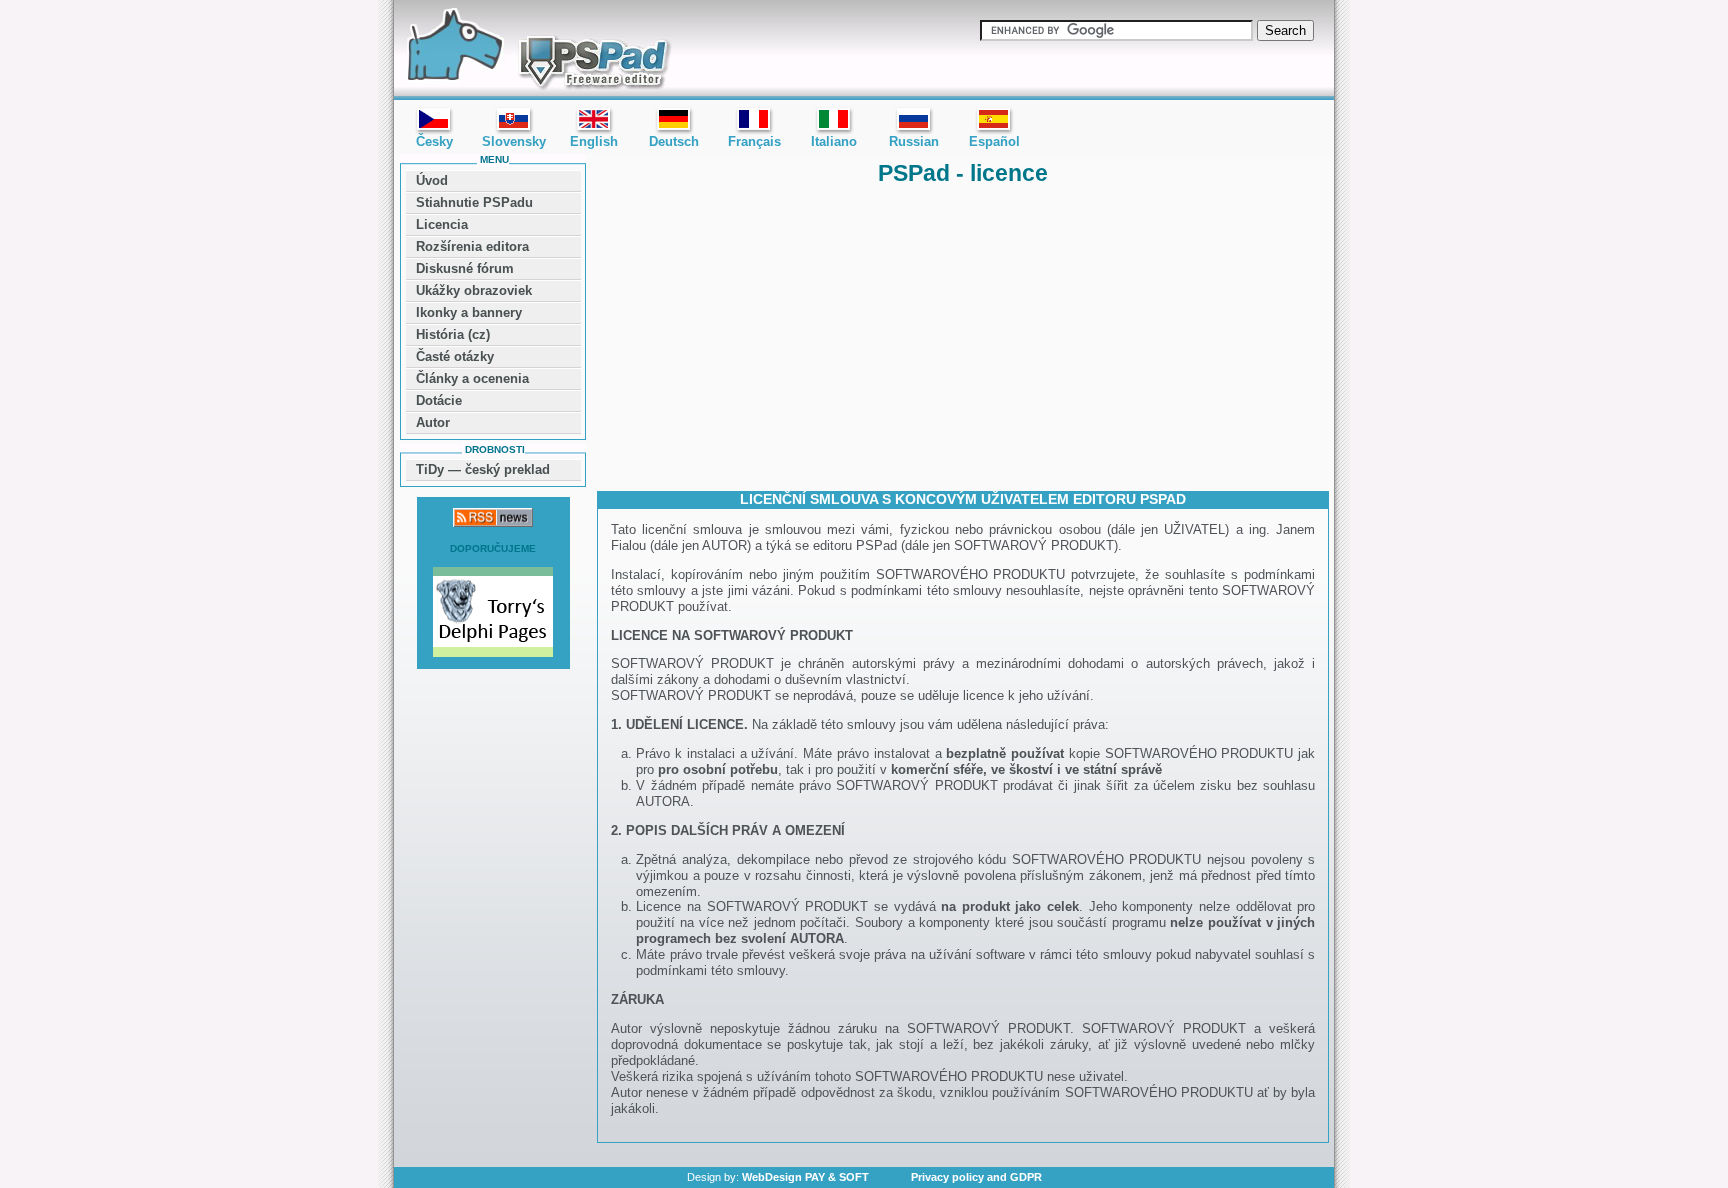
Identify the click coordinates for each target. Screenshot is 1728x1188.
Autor (433, 422)
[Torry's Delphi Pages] (493, 614)
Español (994, 141)
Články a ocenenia (472, 378)
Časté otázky (455, 356)
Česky (434, 141)
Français (754, 141)
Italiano (834, 141)
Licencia (442, 224)
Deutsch (674, 141)
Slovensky (514, 141)
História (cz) (453, 334)
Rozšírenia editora (472, 246)
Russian (914, 141)
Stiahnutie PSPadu (474, 202)
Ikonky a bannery (469, 312)
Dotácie (439, 400)
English (594, 141)
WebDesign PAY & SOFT (805, 1177)
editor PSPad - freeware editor (535, 50)
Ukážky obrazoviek (474, 290)
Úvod (432, 180)
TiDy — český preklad (483, 469)
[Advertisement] (963, 338)
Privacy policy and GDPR (976, 1177)
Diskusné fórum (465, 268)
